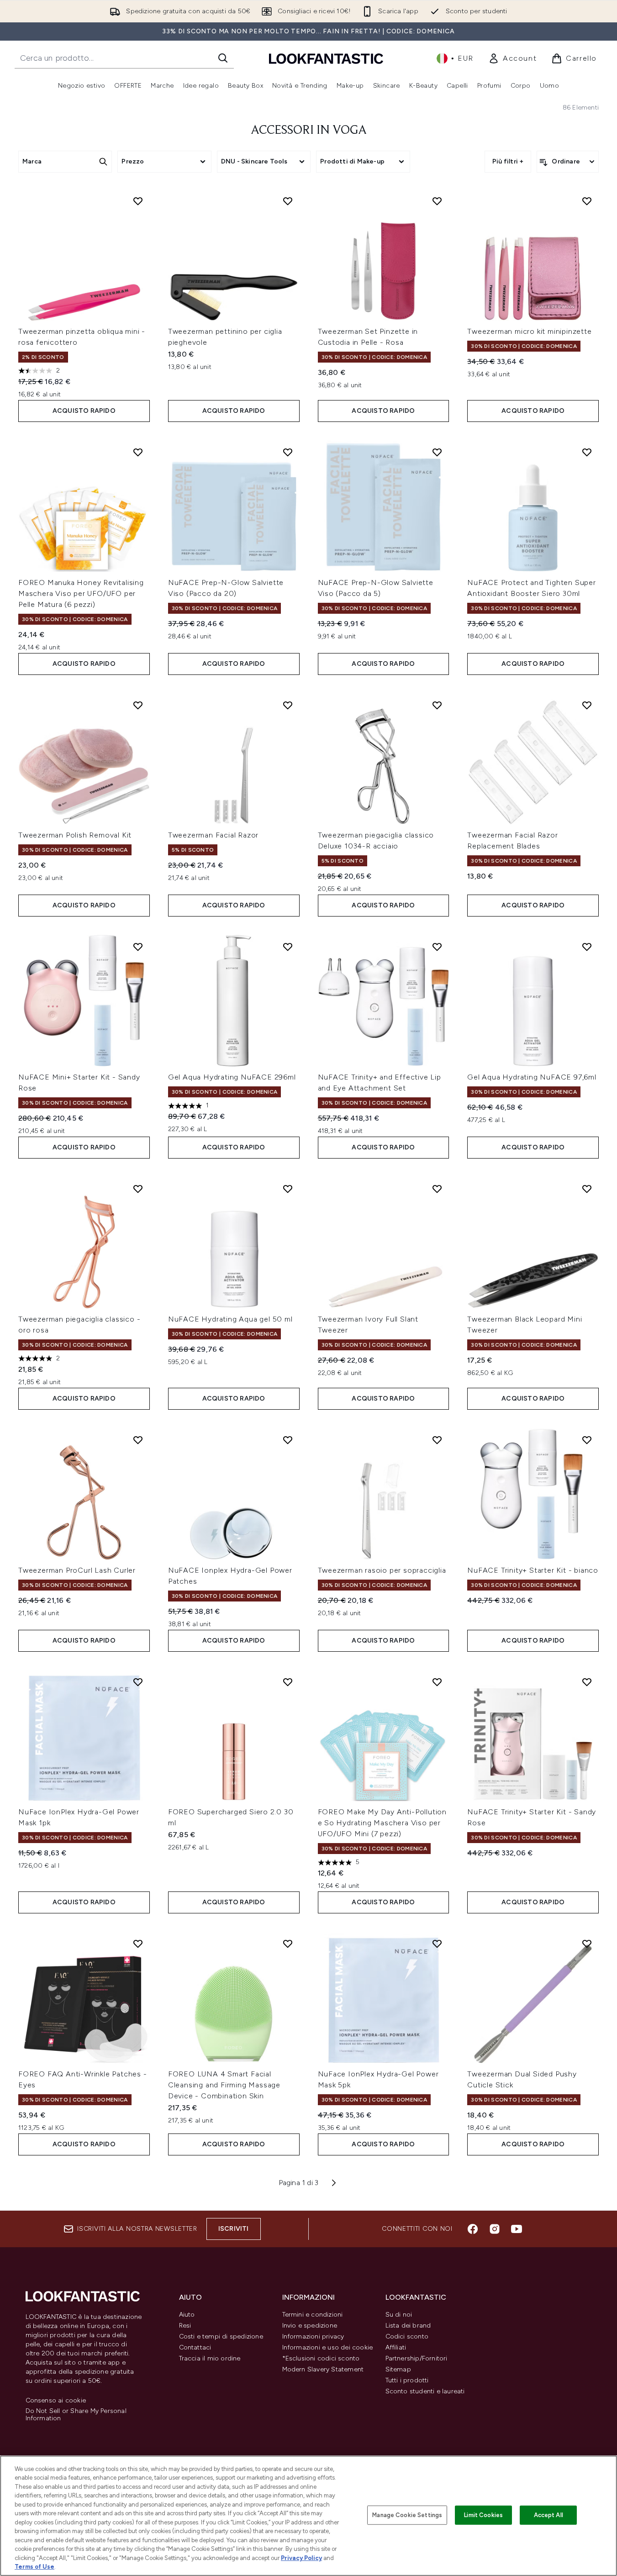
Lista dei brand (408, 2326)
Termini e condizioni (313, 2315)
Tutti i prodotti (407, 2380)
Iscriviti (234, 2229)
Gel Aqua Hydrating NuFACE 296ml (232, 1077)
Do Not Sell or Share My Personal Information (76, 2415)
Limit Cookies (483, 2515)
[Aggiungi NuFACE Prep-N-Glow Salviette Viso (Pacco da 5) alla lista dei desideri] (437, 452)
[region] (308, 2516)
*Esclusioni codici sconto (321, 2358)
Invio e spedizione (310, 2326)
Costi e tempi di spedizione (221, 2336)
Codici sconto (407, 2336)
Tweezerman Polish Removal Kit (75, 835)
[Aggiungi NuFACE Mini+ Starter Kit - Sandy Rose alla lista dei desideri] (138, 947)
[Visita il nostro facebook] (473, 2229)
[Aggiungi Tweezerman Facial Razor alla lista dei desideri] (288, 705)
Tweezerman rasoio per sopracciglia (382, 1570)
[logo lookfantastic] (326, 58)
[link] (512, 58)
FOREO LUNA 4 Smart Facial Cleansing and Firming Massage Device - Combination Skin (224, 2085)
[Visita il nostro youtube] (517, 2229)
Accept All (548, 2515)
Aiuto (187, 2315)
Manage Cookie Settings (407, 2515)
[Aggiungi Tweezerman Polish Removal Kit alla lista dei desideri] (138, 705)
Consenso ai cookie (56, 2401)
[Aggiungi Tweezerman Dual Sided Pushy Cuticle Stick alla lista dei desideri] (587, 1944)
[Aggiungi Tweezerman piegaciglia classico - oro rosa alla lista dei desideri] (138, 1189)
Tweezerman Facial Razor (213, 835)
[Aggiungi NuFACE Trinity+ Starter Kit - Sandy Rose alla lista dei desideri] (587, 1682)
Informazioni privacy (313, 2336)
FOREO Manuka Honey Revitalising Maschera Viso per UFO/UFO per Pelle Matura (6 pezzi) (81, 593)
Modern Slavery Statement (323, 2369)
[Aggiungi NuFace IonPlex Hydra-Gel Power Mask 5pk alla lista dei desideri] (437, 1944)
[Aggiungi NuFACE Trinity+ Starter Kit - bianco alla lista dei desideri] (587, 1440)
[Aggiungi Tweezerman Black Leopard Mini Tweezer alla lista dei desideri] (587, 1189)
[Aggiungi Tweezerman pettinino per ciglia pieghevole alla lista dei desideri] (288, 201)
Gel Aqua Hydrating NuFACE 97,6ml (532, 1077)
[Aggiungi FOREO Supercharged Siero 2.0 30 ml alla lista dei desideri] (288, 1682)
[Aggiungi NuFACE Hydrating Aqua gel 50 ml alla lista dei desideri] (288, 1189)
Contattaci (195, 2347)
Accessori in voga (309, 131)
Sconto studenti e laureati (425, 2391)
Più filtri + (508, 161)
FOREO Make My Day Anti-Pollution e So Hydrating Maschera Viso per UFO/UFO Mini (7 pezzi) (382, 1823)
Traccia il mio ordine (210, 2358)
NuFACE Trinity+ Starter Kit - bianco (533, 1570)
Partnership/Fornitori (417, 2358)
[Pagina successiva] (334, 2183)
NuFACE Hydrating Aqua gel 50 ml (230, 1319)
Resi (185, 2326)
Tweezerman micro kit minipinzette (529, 331)
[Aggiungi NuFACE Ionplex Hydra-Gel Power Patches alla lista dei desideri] (288, 1440)
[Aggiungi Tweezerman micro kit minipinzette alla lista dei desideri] (587, 201)
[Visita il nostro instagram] (495, 2229)
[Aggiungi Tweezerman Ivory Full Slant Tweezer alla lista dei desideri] (437, 1189)
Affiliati (396, 2347)
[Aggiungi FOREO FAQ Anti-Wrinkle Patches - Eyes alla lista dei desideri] (138, 1944)
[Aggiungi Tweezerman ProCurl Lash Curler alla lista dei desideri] (138, 1440)
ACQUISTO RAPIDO (84, 411)
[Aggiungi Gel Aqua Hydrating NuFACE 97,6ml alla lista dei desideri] (587, 947)
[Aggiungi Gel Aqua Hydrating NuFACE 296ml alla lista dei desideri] (288, 947)
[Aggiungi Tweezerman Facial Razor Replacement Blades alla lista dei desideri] (587, 705)
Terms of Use (34, 2567)
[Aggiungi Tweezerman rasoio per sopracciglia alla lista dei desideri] (437, 1440)
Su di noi (399, 2315)
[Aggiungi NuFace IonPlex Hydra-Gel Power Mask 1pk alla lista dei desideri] (138, 1682)
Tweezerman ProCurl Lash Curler (77, 1570)
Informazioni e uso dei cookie (328, 2347)
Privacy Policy (301, 2558)
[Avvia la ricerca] (223, 58)
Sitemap (398, 2369)
